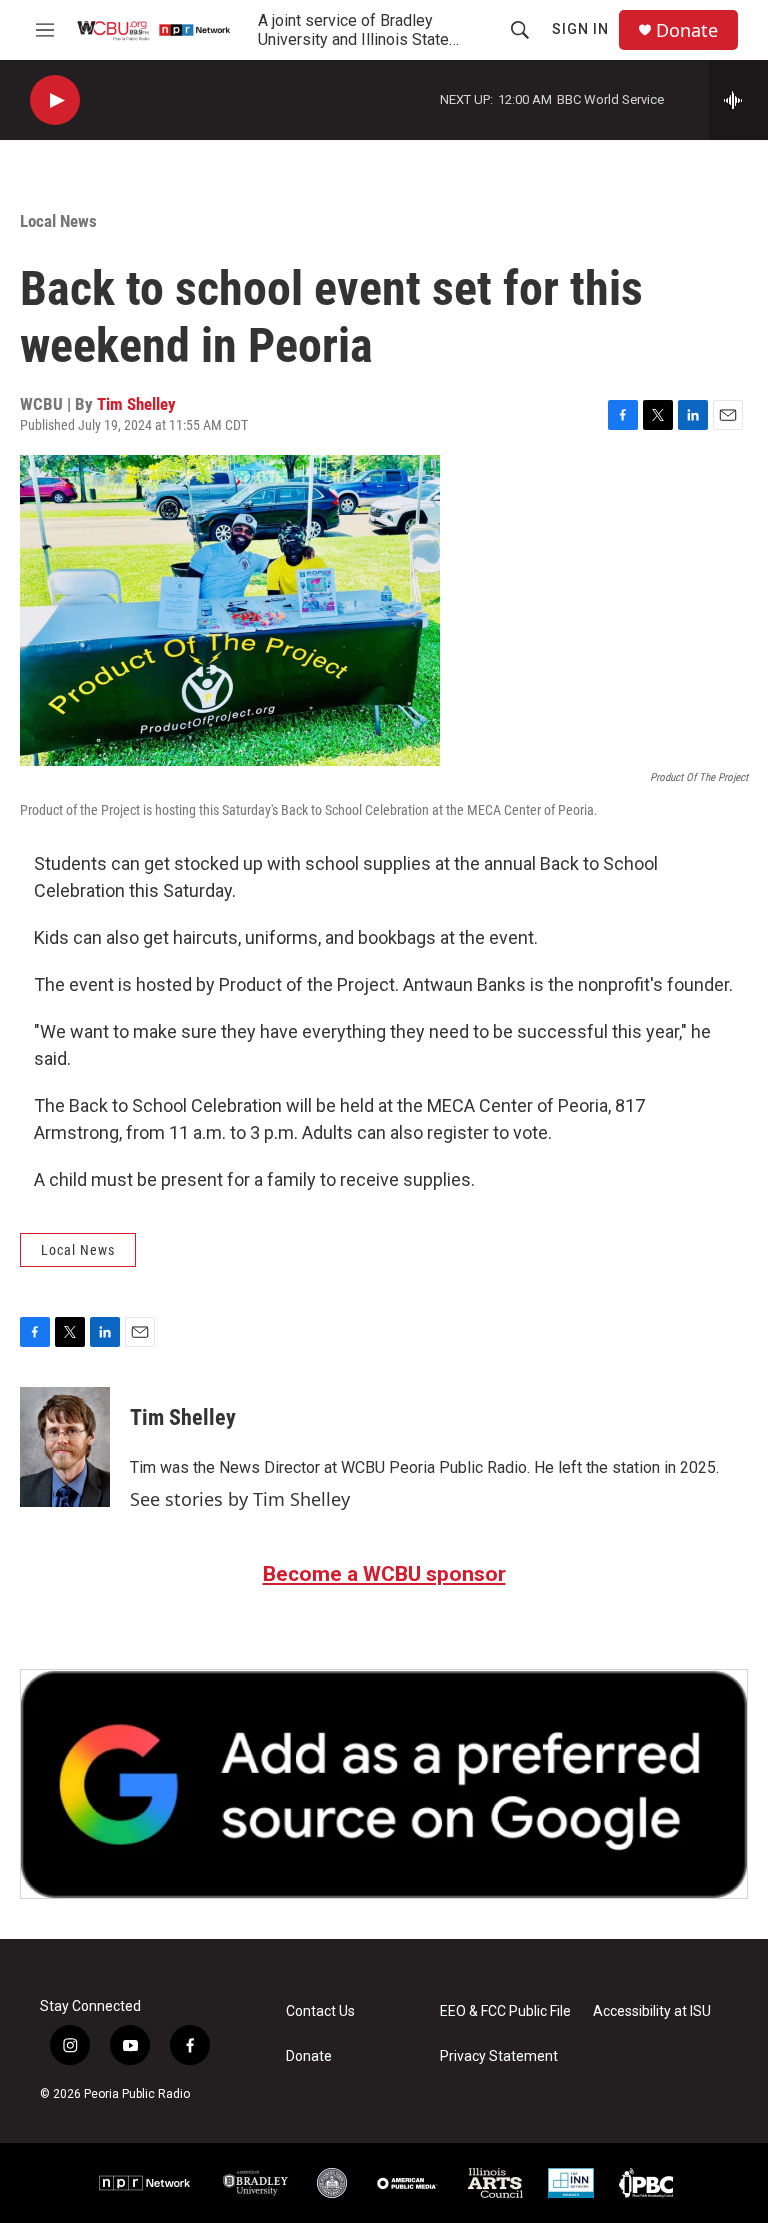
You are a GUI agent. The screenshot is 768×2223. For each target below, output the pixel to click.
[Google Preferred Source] (384, 1784)
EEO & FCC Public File (505, 2011)
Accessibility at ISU (652, 2011)
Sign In (580, 29)
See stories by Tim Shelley (240, 1499)
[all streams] (738, 100)
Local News (58, 221)
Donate (687, 30)
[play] (55, 100)
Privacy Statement (499, 2056)
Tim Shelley (136, 404)
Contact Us (320, 2011)
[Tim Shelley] (65, 1447)
